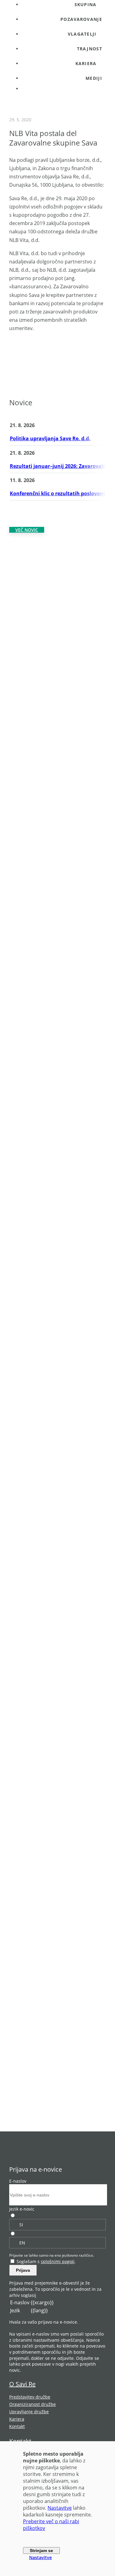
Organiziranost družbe (33, 2404)
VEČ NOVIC (27, 530)
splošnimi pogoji (58, 2261)
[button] (64, 34)
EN (22, 2243)
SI (21, 2225)
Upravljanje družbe (29, 2412)
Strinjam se (41, 2551)
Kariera (17, 2419)
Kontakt (17, 2426)
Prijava (23, 2270)
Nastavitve (60, 2508)
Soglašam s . (46, 2261)
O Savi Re (22, 2384)
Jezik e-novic (22, 2209)
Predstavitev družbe (30, 2397)
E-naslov (18, 2181)
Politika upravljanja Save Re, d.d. (50, 438)
